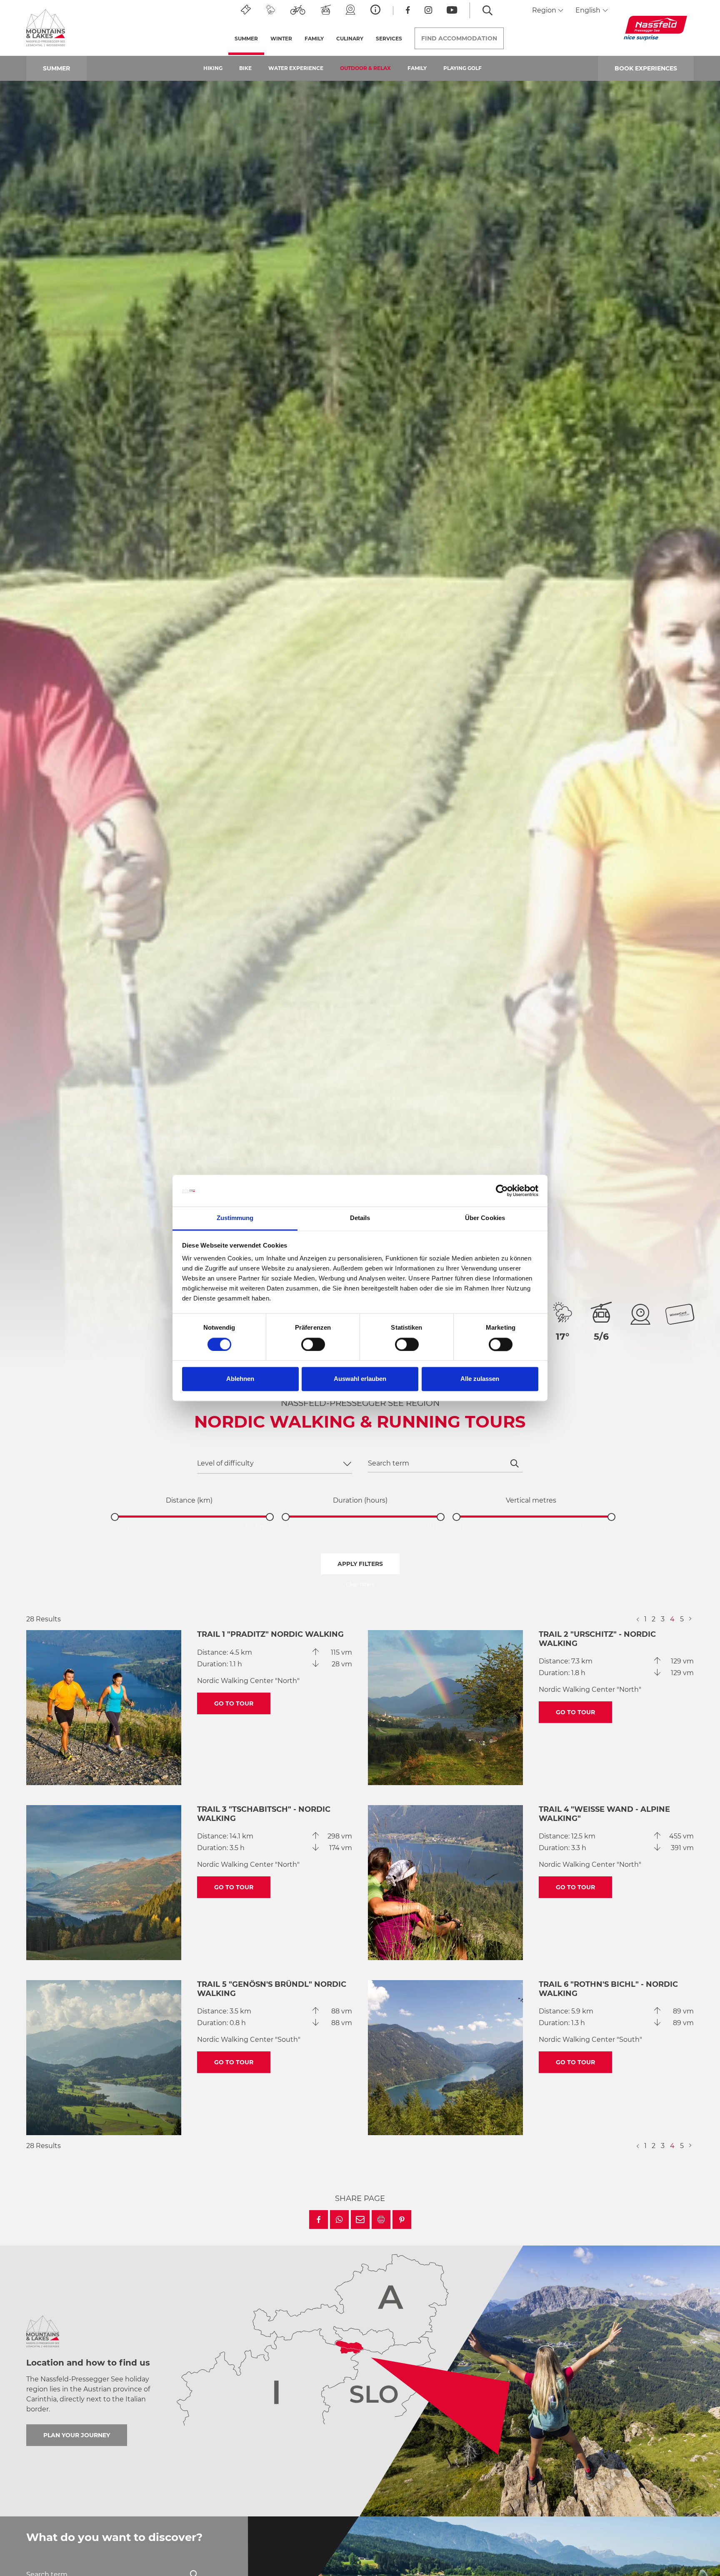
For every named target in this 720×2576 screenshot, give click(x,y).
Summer (249, 39)
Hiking (213, 68)
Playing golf (462, 68)
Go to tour (234, 1703)
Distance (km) (189, 1500)
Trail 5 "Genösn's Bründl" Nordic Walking (272, 1989)
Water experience (296, 68)
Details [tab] (360, 1218)
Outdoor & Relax (365, 68)
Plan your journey (77, 2435)
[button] (319, 2220)
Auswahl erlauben (360, 1379)
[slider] (115, 1517)
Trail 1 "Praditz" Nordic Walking (270, 1634)
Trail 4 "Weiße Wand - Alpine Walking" (604, 1814)
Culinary (350, 39)
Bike (245, 68)
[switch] (313, 1345)
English (589, 10)
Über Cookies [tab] (485, 1218)
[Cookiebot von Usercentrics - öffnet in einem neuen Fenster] (502, 1191)
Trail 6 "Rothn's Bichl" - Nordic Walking (608, 1989)
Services (389, 39)
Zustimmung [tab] (235, 1218)
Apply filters (360, 1564)
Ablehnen (240, 1379)
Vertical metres (531, 1500)
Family (417, 68)
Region (545, 10)
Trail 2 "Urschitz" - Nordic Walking (597, 1639)
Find (459, 38)
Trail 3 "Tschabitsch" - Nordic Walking (264, 1814)
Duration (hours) (360, 1500)
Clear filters (360, 1584)
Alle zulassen (480, 1379)
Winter (281, 39)
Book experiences (646, 68)
